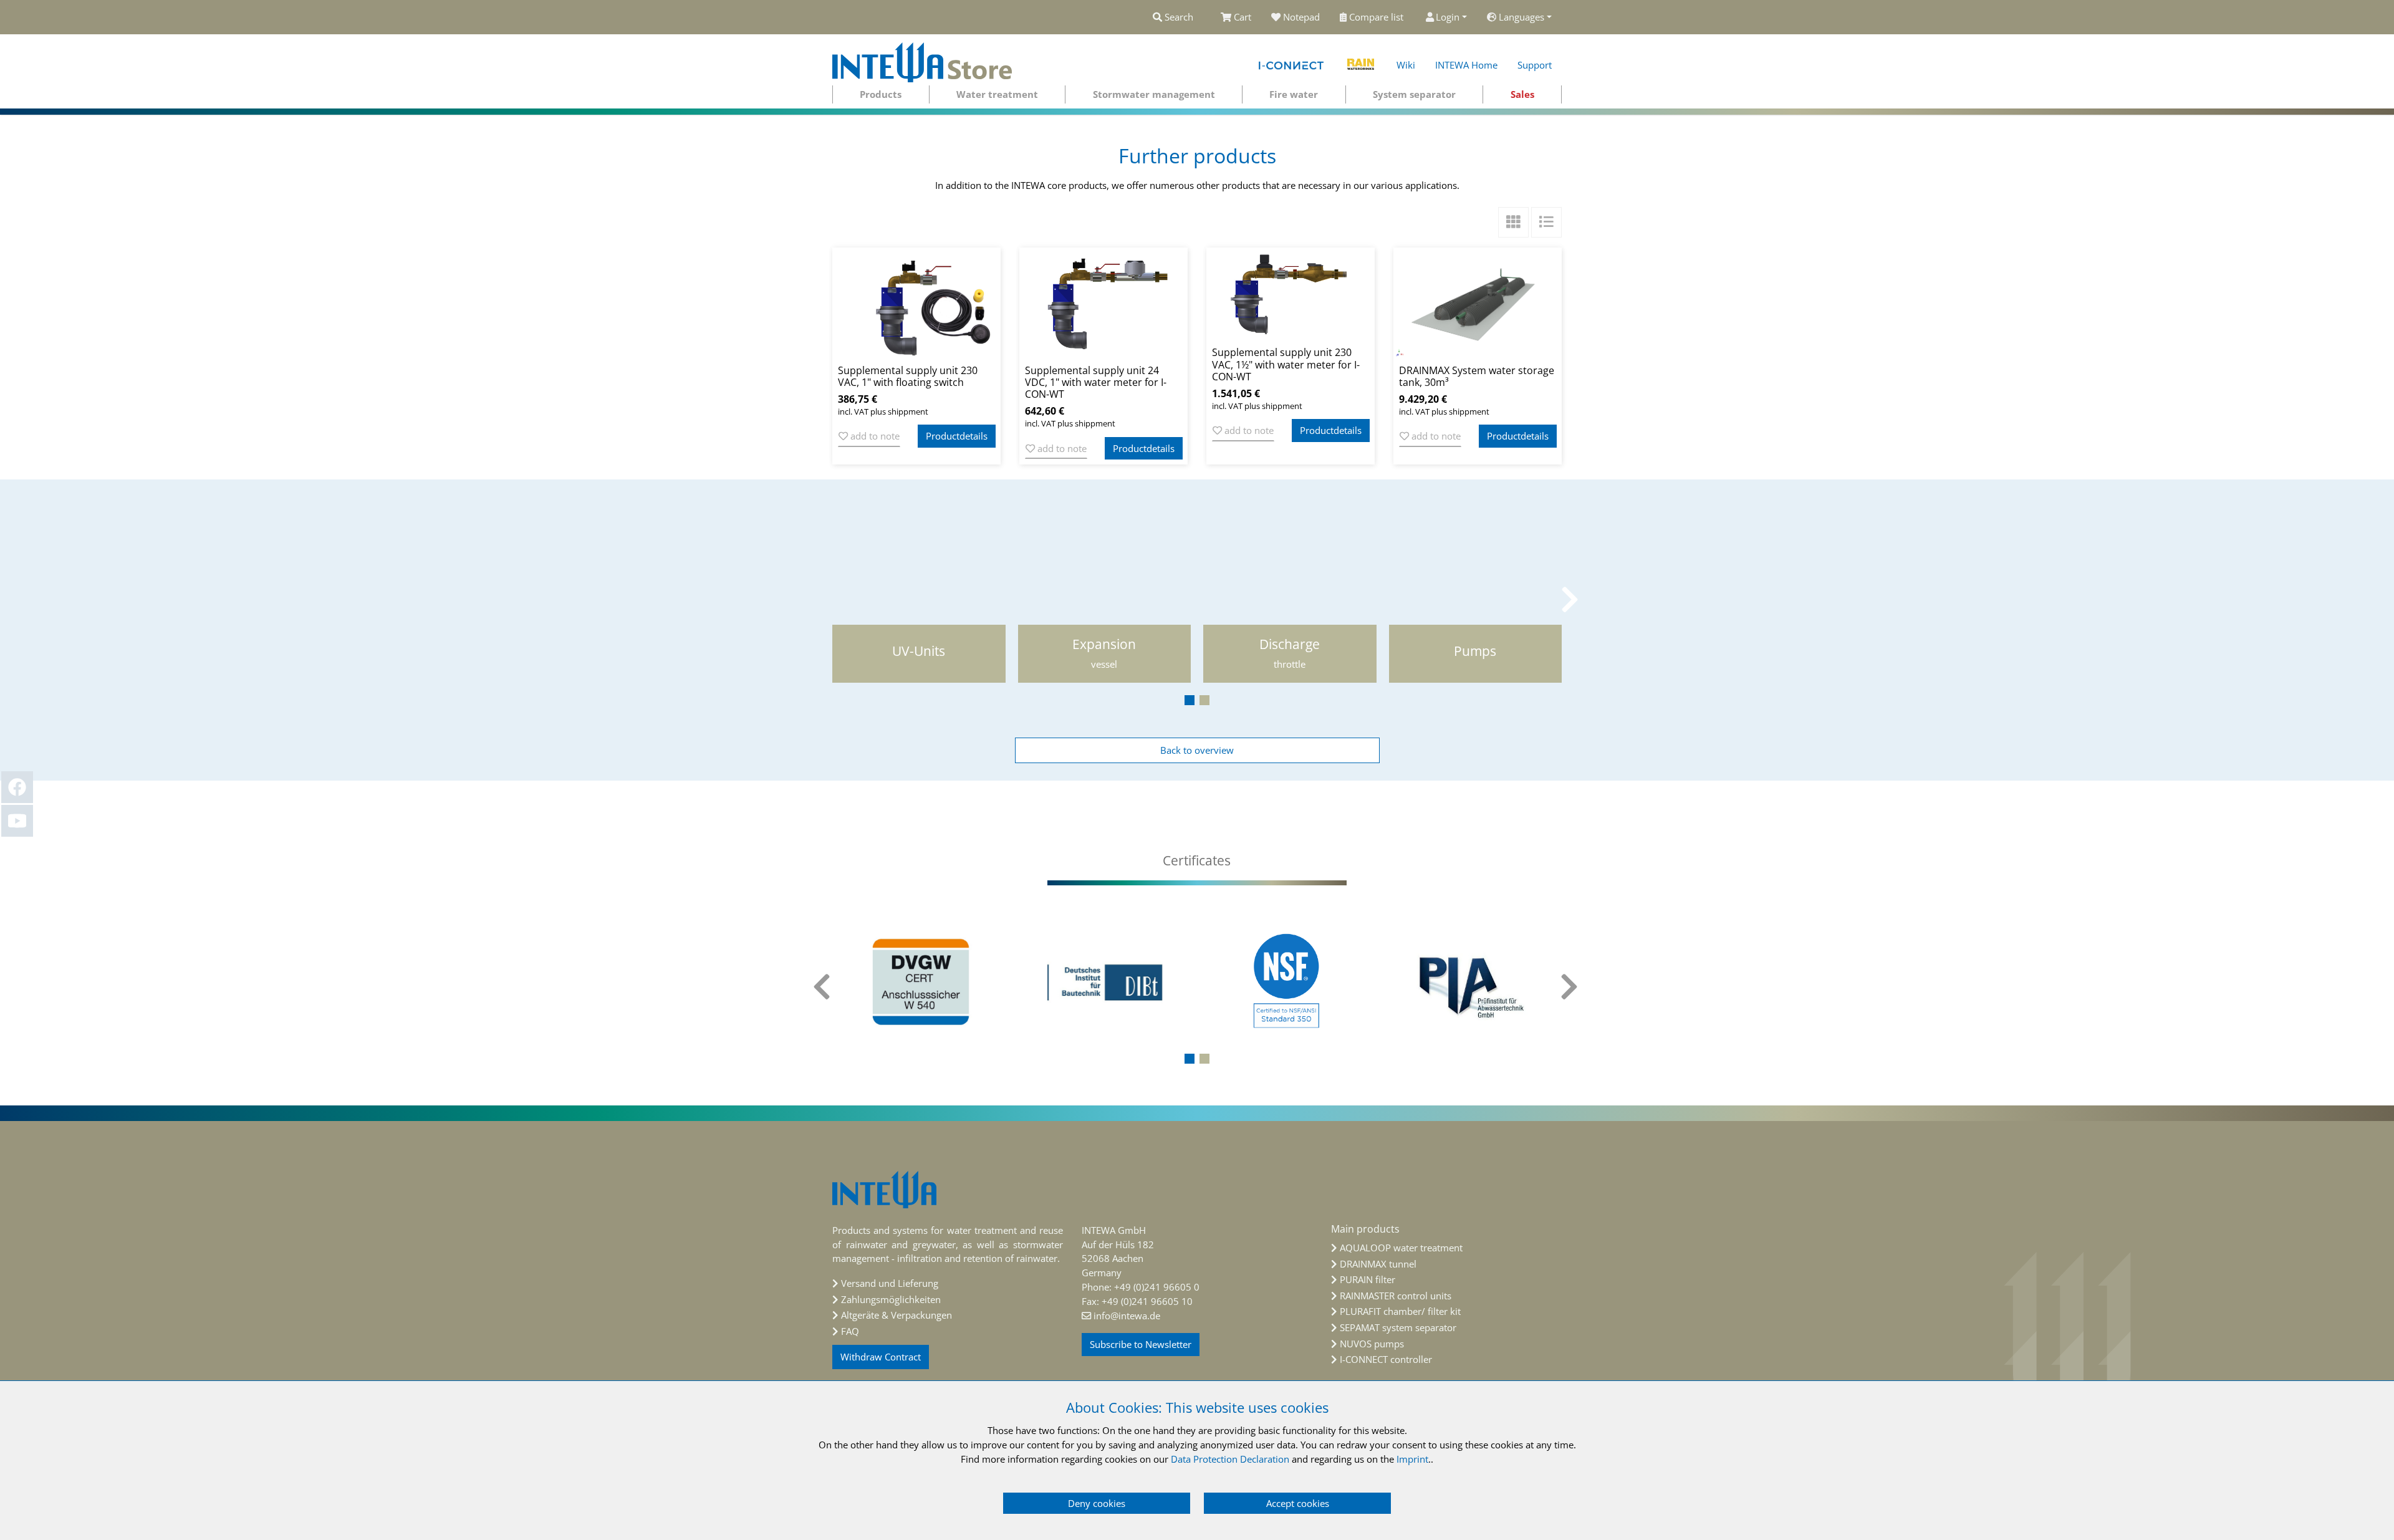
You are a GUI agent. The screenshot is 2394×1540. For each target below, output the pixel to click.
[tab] (1197, 861)
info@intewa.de (1127, 1316)
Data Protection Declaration (1230, 1459)
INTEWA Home (1466, 65)
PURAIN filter (1368, 1279)
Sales (1522, 94)
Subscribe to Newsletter (1141, 1344)
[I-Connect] (1293, 62)
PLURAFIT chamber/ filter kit (1400, 1311)
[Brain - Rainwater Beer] (1362, 62)
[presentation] (823, 599)
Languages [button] (1521, 17)
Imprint (1412, 1459)
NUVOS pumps (1372, 1344)
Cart (1243, 17)
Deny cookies (1097, 1503)
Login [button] (1448, 17)
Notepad (1301, 17)
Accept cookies (1298, 1503)
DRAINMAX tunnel (1378, 1264)
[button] (1190, 700)
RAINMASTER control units (1396, 1296)
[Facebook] (17, 787)
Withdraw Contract (881, 1357)
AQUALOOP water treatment (1401, 1248)
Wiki (1406, 65)
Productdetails (957, 436)
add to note (874, 436)
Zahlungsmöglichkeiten (891, 1299)
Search (1178, 17)
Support (1535, 65)
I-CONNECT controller (1386, 1359)
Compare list (1377, 17)
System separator (1414, 94)
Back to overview (1197, 750)
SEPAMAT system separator (1398, 1327)
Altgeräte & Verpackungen (897, 1315)
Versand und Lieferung (890, 1283)
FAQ (850, 1331)
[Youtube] (17, 821)
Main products (1365, 1229)
